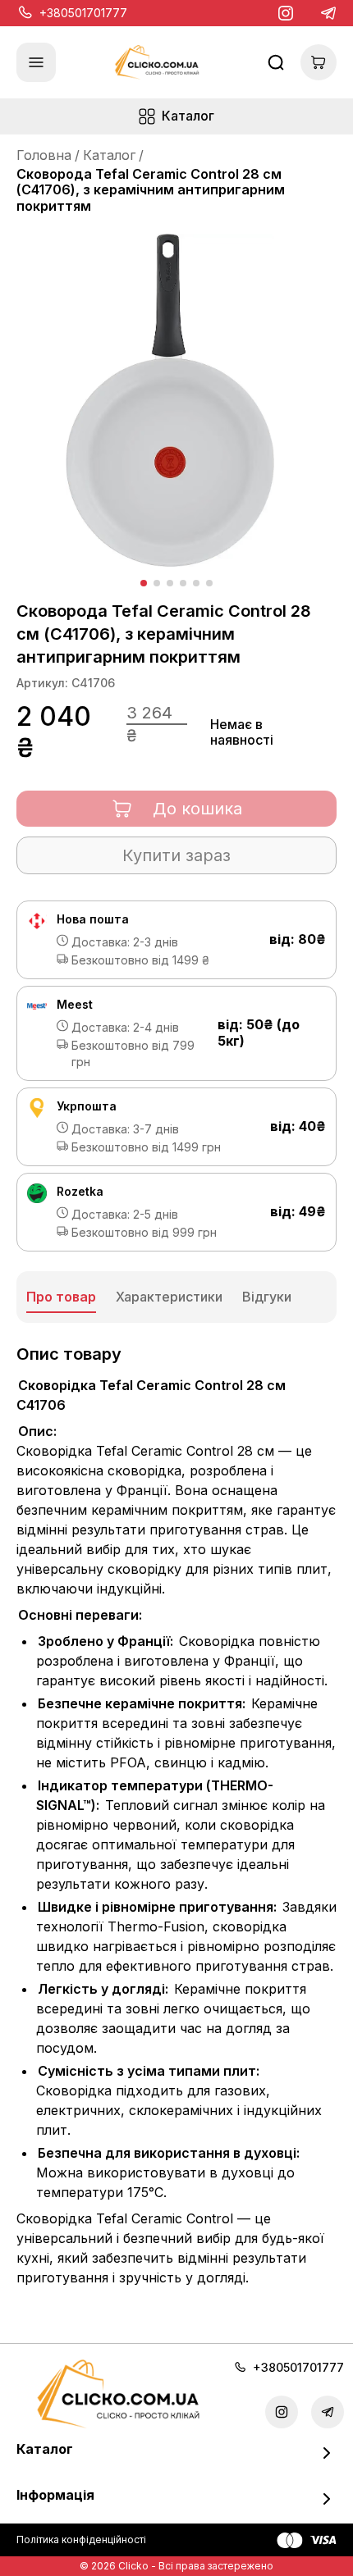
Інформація (55, 2495)
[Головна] (157, 63)
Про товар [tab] (61, 1297)
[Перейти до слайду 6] (209, 583)
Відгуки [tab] (267, 1297)
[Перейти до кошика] (319, 62)
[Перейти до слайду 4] (183, 583)
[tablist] (176, 1297)
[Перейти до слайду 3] (170, 583)
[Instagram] (286, 13)
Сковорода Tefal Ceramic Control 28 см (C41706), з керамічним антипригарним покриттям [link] (151, 189)
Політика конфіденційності (81, 2540)
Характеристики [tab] (169, 1297)
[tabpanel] (176, 1818)
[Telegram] (328, 13)
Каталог (109, 155)
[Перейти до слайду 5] (196, 583)
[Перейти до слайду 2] (157, 583)
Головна (44, 155)
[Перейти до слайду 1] (144, 583)
